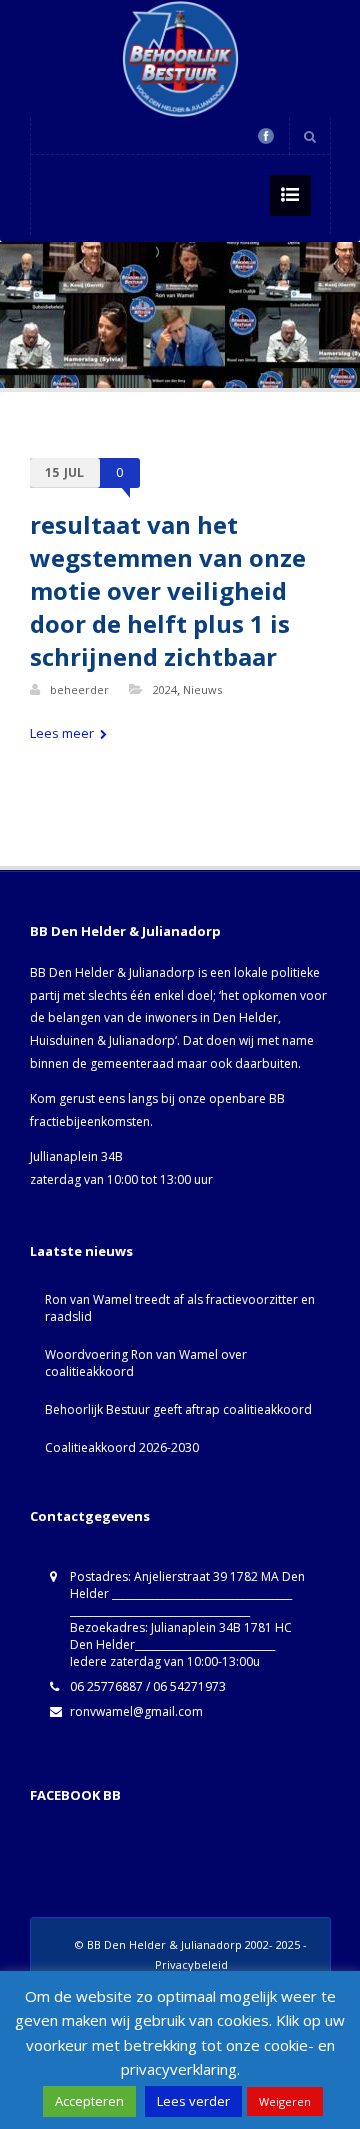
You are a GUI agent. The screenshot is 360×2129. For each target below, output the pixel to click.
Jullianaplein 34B (76, 1156)
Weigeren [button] (285, 2101)
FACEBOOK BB (75, 1795)
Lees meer (63, 733)
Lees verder (193, 2101)
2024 (165, 689)
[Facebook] (266, 136)
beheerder (79, 689)
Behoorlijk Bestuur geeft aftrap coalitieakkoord (178, 1409)
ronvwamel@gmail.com (136, 1711)
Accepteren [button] (89, 2101)
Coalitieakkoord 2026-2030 (122, 1447)
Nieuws (202, 689)
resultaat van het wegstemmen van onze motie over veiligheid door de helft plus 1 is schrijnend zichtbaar (168, 590)
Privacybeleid (191, 1964)
